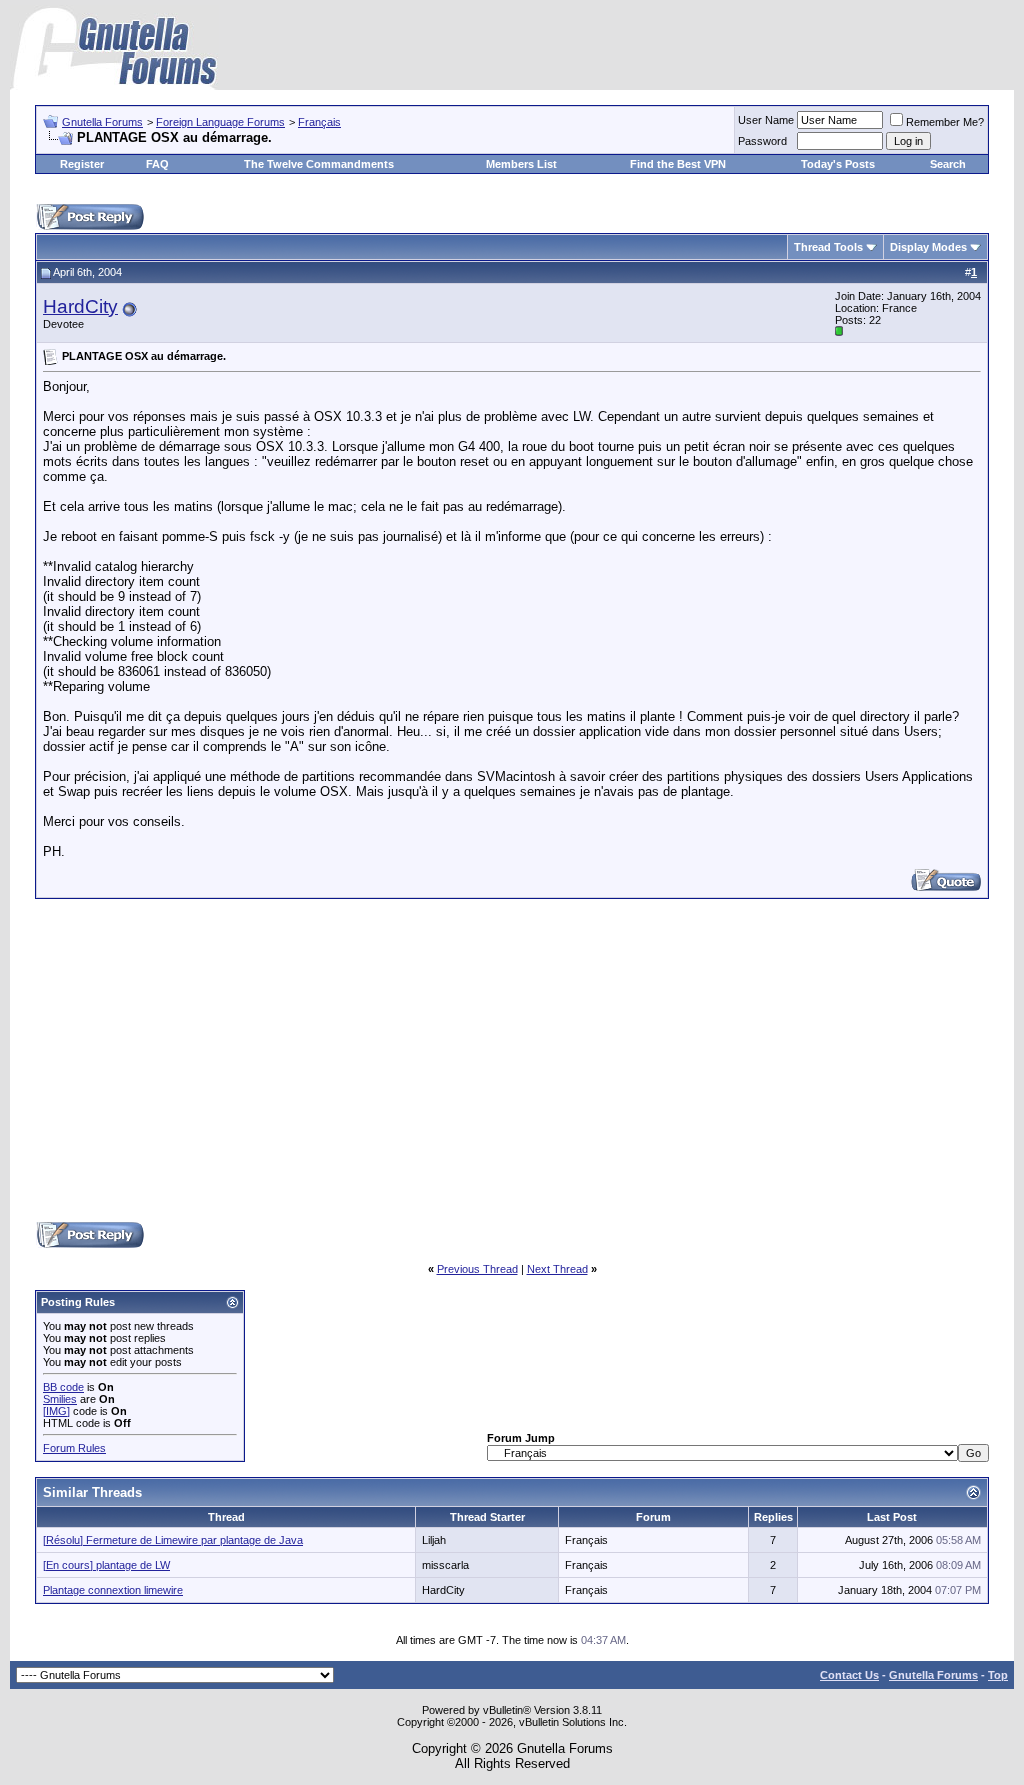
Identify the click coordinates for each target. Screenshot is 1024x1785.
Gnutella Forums (102, 122)
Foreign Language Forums (220, 122)
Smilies (60, 1399)
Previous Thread (477, 1269)
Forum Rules (74, 1448)
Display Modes (928, 247)
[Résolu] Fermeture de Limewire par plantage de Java (173, 1540)
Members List (521, 164)
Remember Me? (945, 122)
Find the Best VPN (678, 164)
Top (998, 1675)
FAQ (157, 164)
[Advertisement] (512, 1059)
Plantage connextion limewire (113, 1590)
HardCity (80, 306)
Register (82, 164)
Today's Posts (838, 164)
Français (319, 122)
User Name (766, 120)
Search (948, 164)
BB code (63, 1387)
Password (762, 141)
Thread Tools (828, 247)
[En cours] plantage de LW (106, 1565)
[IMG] (56, 1411)
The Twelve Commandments (319, 164)
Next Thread (557, 1269)
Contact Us (849, 1675)
